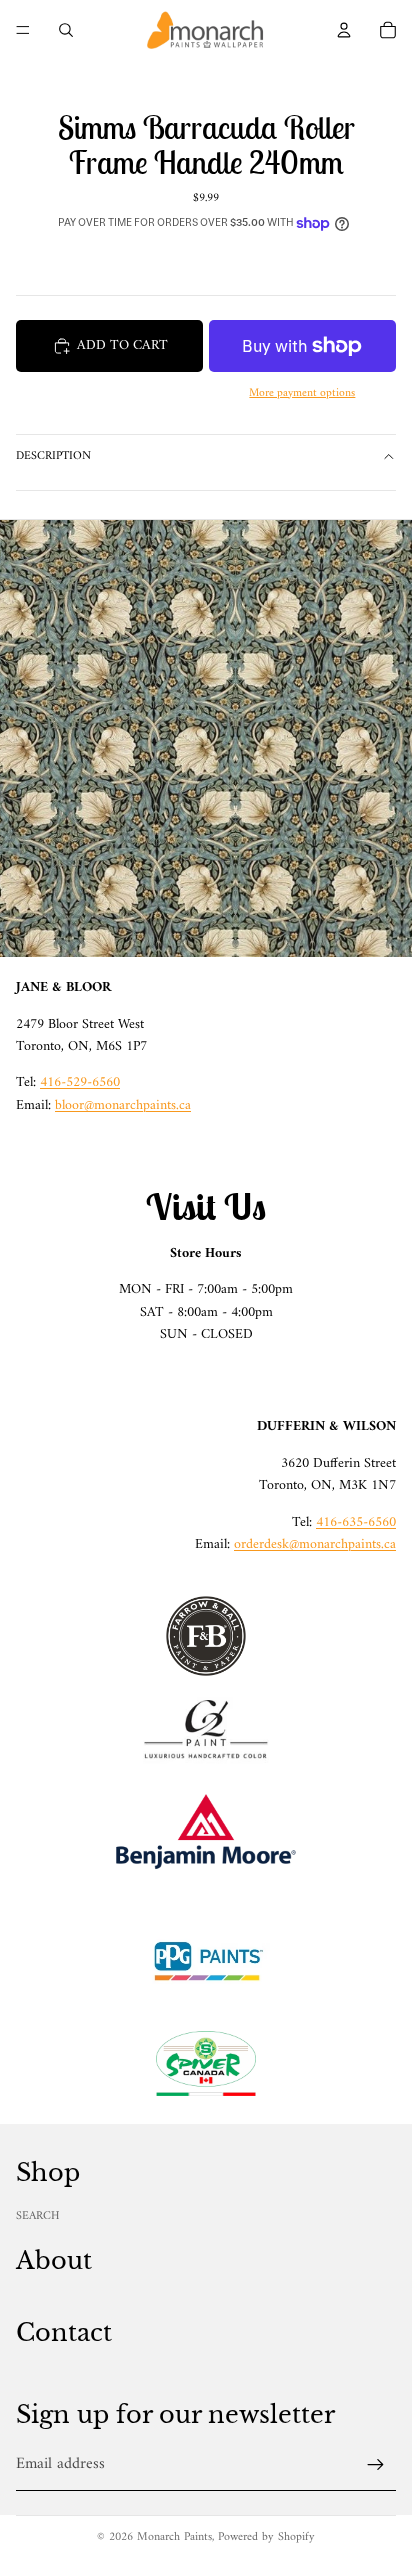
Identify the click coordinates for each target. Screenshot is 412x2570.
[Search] (66, 30)
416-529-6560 (80, 1082)
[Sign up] (376, 2465)
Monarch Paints (174, 2537)
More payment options (302, 393)
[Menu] (23, 30)
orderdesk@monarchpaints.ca (315, 1544)
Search (38, 2216)
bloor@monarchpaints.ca (123, 1105)
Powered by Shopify (266, 2537)
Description (53, 456)
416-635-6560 (356, 1522)
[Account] (344, 30)
